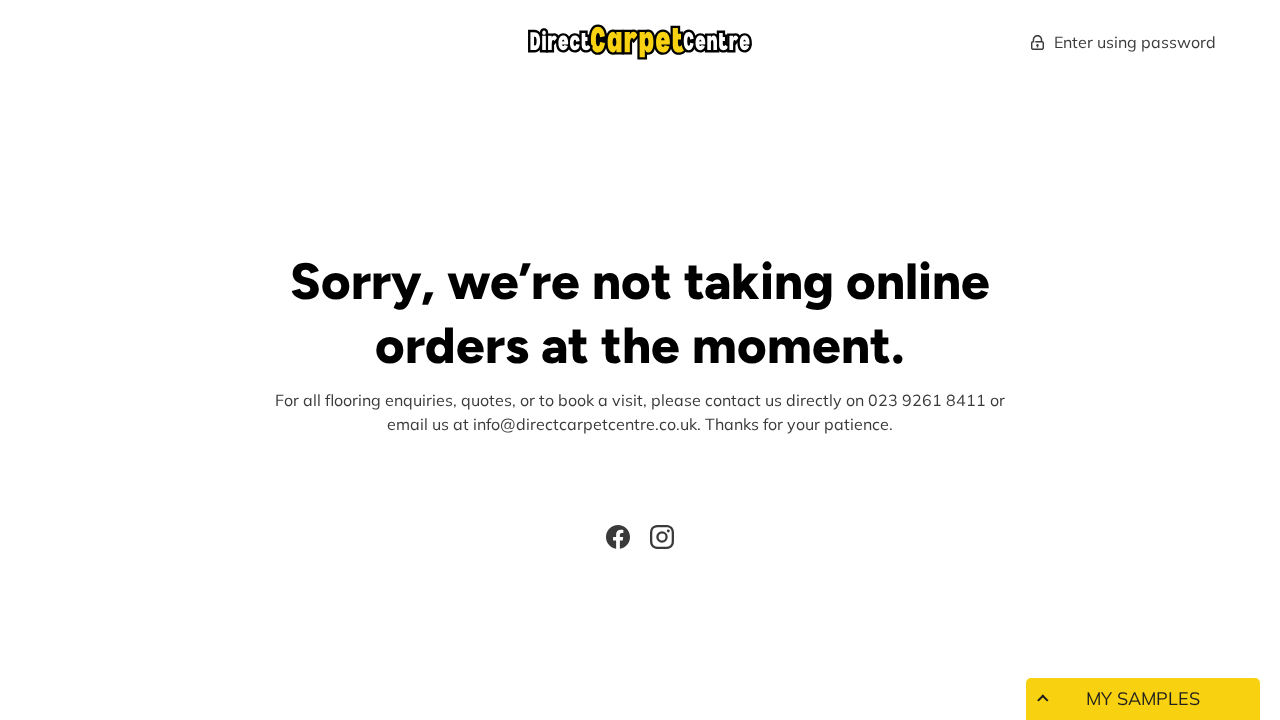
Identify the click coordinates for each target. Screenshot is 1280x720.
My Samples (1143, 698)
